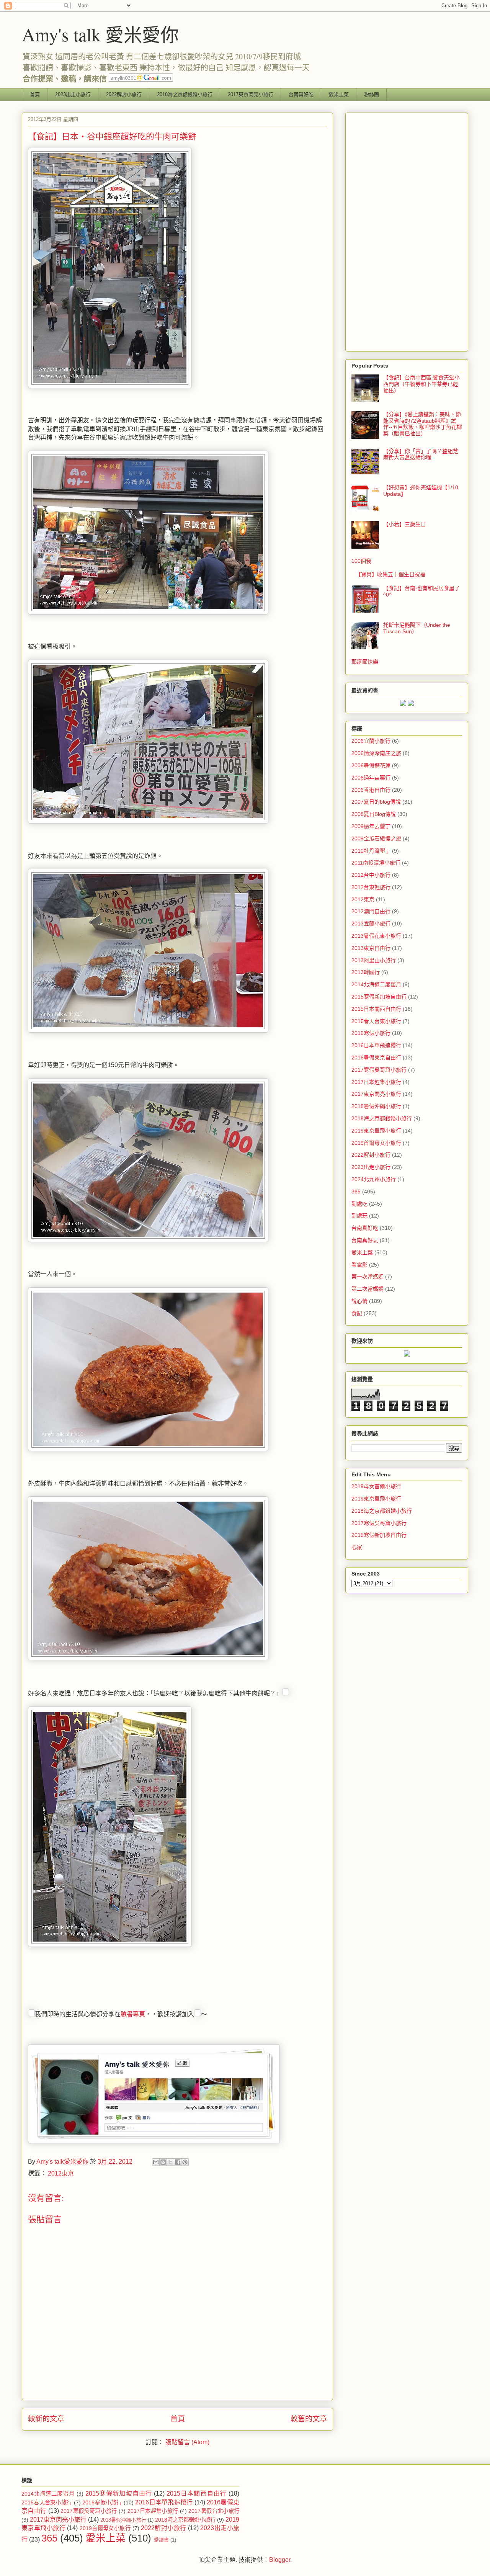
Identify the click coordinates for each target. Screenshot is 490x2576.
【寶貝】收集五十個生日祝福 (390, 574)
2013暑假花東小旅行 (376, 936)
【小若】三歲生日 (405, 524)
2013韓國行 (366, 972)
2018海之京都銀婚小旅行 (185, 94)
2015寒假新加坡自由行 (379, 997)
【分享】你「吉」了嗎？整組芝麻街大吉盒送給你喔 (421, 454)
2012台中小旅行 (371, 875)
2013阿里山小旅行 (374, 960)
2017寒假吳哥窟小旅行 (379, 1070)
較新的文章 (46, 2419)
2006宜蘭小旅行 (371, 741)
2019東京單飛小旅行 (376, 1131)
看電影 (359, 1265)
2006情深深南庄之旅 (376, 753)
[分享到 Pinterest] (185, 2162)
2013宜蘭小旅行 (371, 924)
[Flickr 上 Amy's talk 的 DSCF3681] (148, 612)
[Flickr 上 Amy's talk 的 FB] (154, 2141)
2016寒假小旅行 (371, 1033)
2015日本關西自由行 (376, 1009)
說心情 (359, 1301)
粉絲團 (372, 94)
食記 (357, 1313)
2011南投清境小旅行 (376, 863)
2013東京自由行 (371, 948)
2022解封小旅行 (124, 94)
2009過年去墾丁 (371, 826)
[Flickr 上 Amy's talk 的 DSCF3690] (148, 1658)
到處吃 (359, 1204)
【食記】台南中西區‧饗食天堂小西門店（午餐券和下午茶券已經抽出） (421, 384)
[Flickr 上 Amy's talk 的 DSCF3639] (110, 386)
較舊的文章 (309, 2419)
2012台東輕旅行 (371, 887)
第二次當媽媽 (367, 1289)
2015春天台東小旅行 (376, 1021)
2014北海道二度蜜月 (376, 984)
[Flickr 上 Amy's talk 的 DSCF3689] (110, 1945)
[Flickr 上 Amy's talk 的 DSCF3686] (148, 1449)
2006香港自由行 (371, 790)
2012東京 (61, 2173)
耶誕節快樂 (365, 662)
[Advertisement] (407, 230)
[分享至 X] (170, 2162)
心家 (357, 1547)
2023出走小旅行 (73, 94)
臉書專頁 (133, 2014)
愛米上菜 (339, 94)
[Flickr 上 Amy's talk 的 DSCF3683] (148, 1031)
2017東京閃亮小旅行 (251, 94)
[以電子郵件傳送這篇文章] (156, 2162)
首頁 (35, 94)
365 (356, 1192)
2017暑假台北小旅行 (214, 2511)
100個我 (361, 561)
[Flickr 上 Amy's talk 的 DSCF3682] (148, 821)
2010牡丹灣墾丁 (371, 851)
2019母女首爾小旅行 (376, 1486)
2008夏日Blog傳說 (374, 814)
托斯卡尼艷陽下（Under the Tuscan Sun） (417, 628)
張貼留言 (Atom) (187, 2442)
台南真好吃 (301, 94)
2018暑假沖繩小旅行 (376, 1106)
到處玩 (359, 1216)
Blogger (280, 2560)
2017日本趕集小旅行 (376, 1082)
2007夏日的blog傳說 (376, 802)
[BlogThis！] (163, 2162)
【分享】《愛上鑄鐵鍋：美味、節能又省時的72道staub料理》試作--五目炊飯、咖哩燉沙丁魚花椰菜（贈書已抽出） (423, 424)
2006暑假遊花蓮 (371, 765)
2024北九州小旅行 (374, 1179)
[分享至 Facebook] (178, 2162)
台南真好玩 (365, 1240)
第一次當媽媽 (367, 1277)
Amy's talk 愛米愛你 (100, 34)
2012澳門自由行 (371, 911)
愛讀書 (161, 2540)
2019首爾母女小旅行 (376, 1143)
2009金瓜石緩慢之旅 (376, 839)
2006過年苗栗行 (371, 778)
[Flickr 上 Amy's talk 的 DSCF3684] (148, 1240)
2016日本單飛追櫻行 (376, 1045)
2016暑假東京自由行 (376, 1058)
